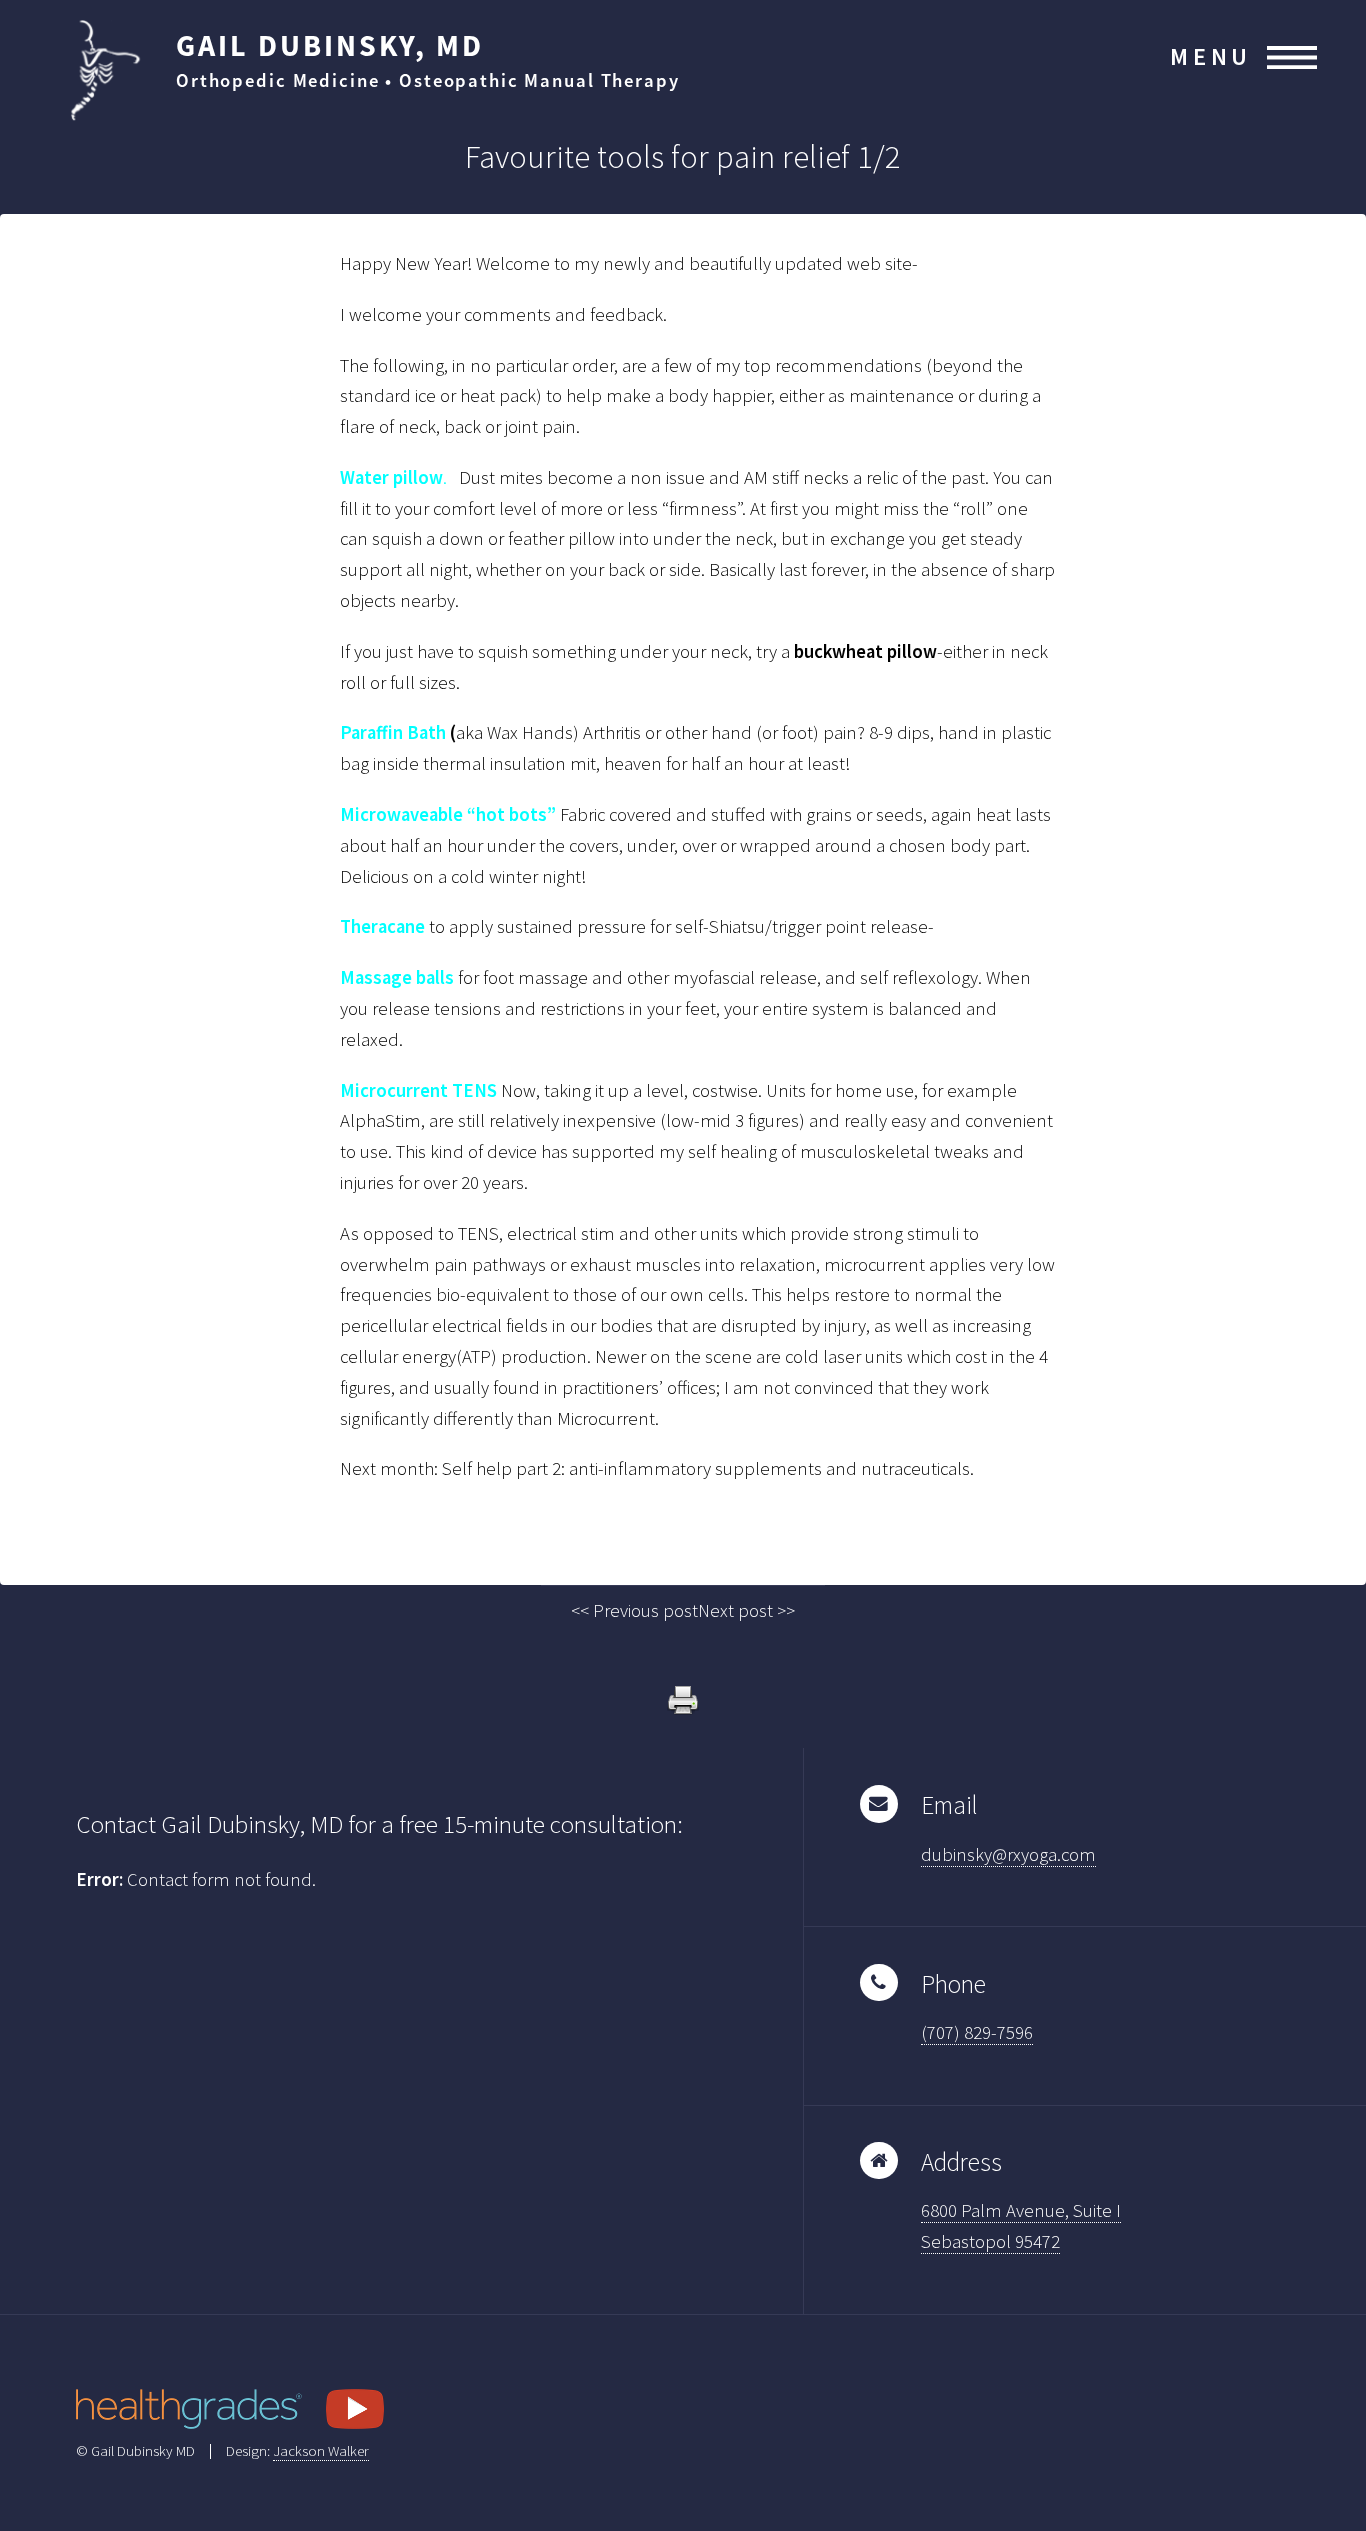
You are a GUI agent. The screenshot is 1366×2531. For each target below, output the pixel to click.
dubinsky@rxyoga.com (1008, 1854)
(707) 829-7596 (977, 2032)
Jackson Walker (321, 2450)
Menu (1211, 56)
